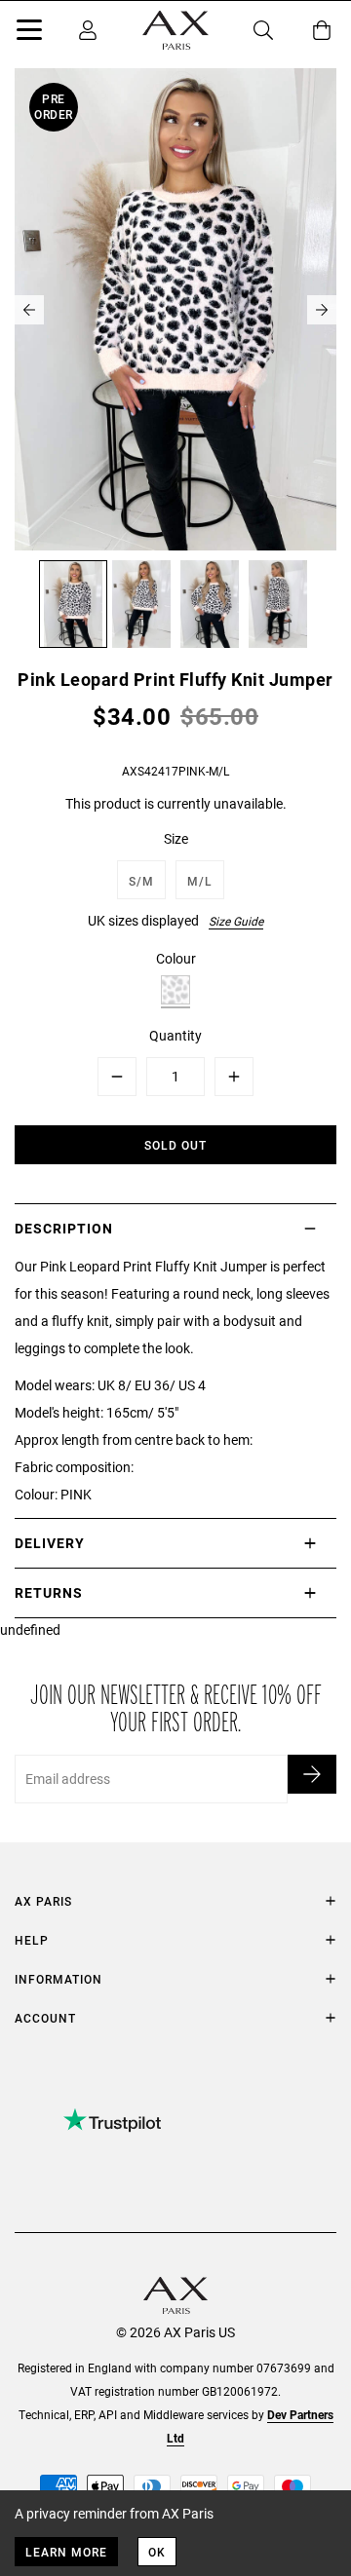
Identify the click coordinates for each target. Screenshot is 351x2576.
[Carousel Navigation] (175, 310)
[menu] (29, 33)
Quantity (175, 1035)
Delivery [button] (50, 1543)
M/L (200, 881)
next (322, 310)
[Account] (88, 30)
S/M (141, 881)
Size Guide (236, 921)
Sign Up (312, 1774)
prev (29, 310)
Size (176, 838)
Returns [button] (49, 1592)
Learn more (66, 2552)
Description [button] (64, 1228)
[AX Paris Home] (175, 30)
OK (157, 2552)
